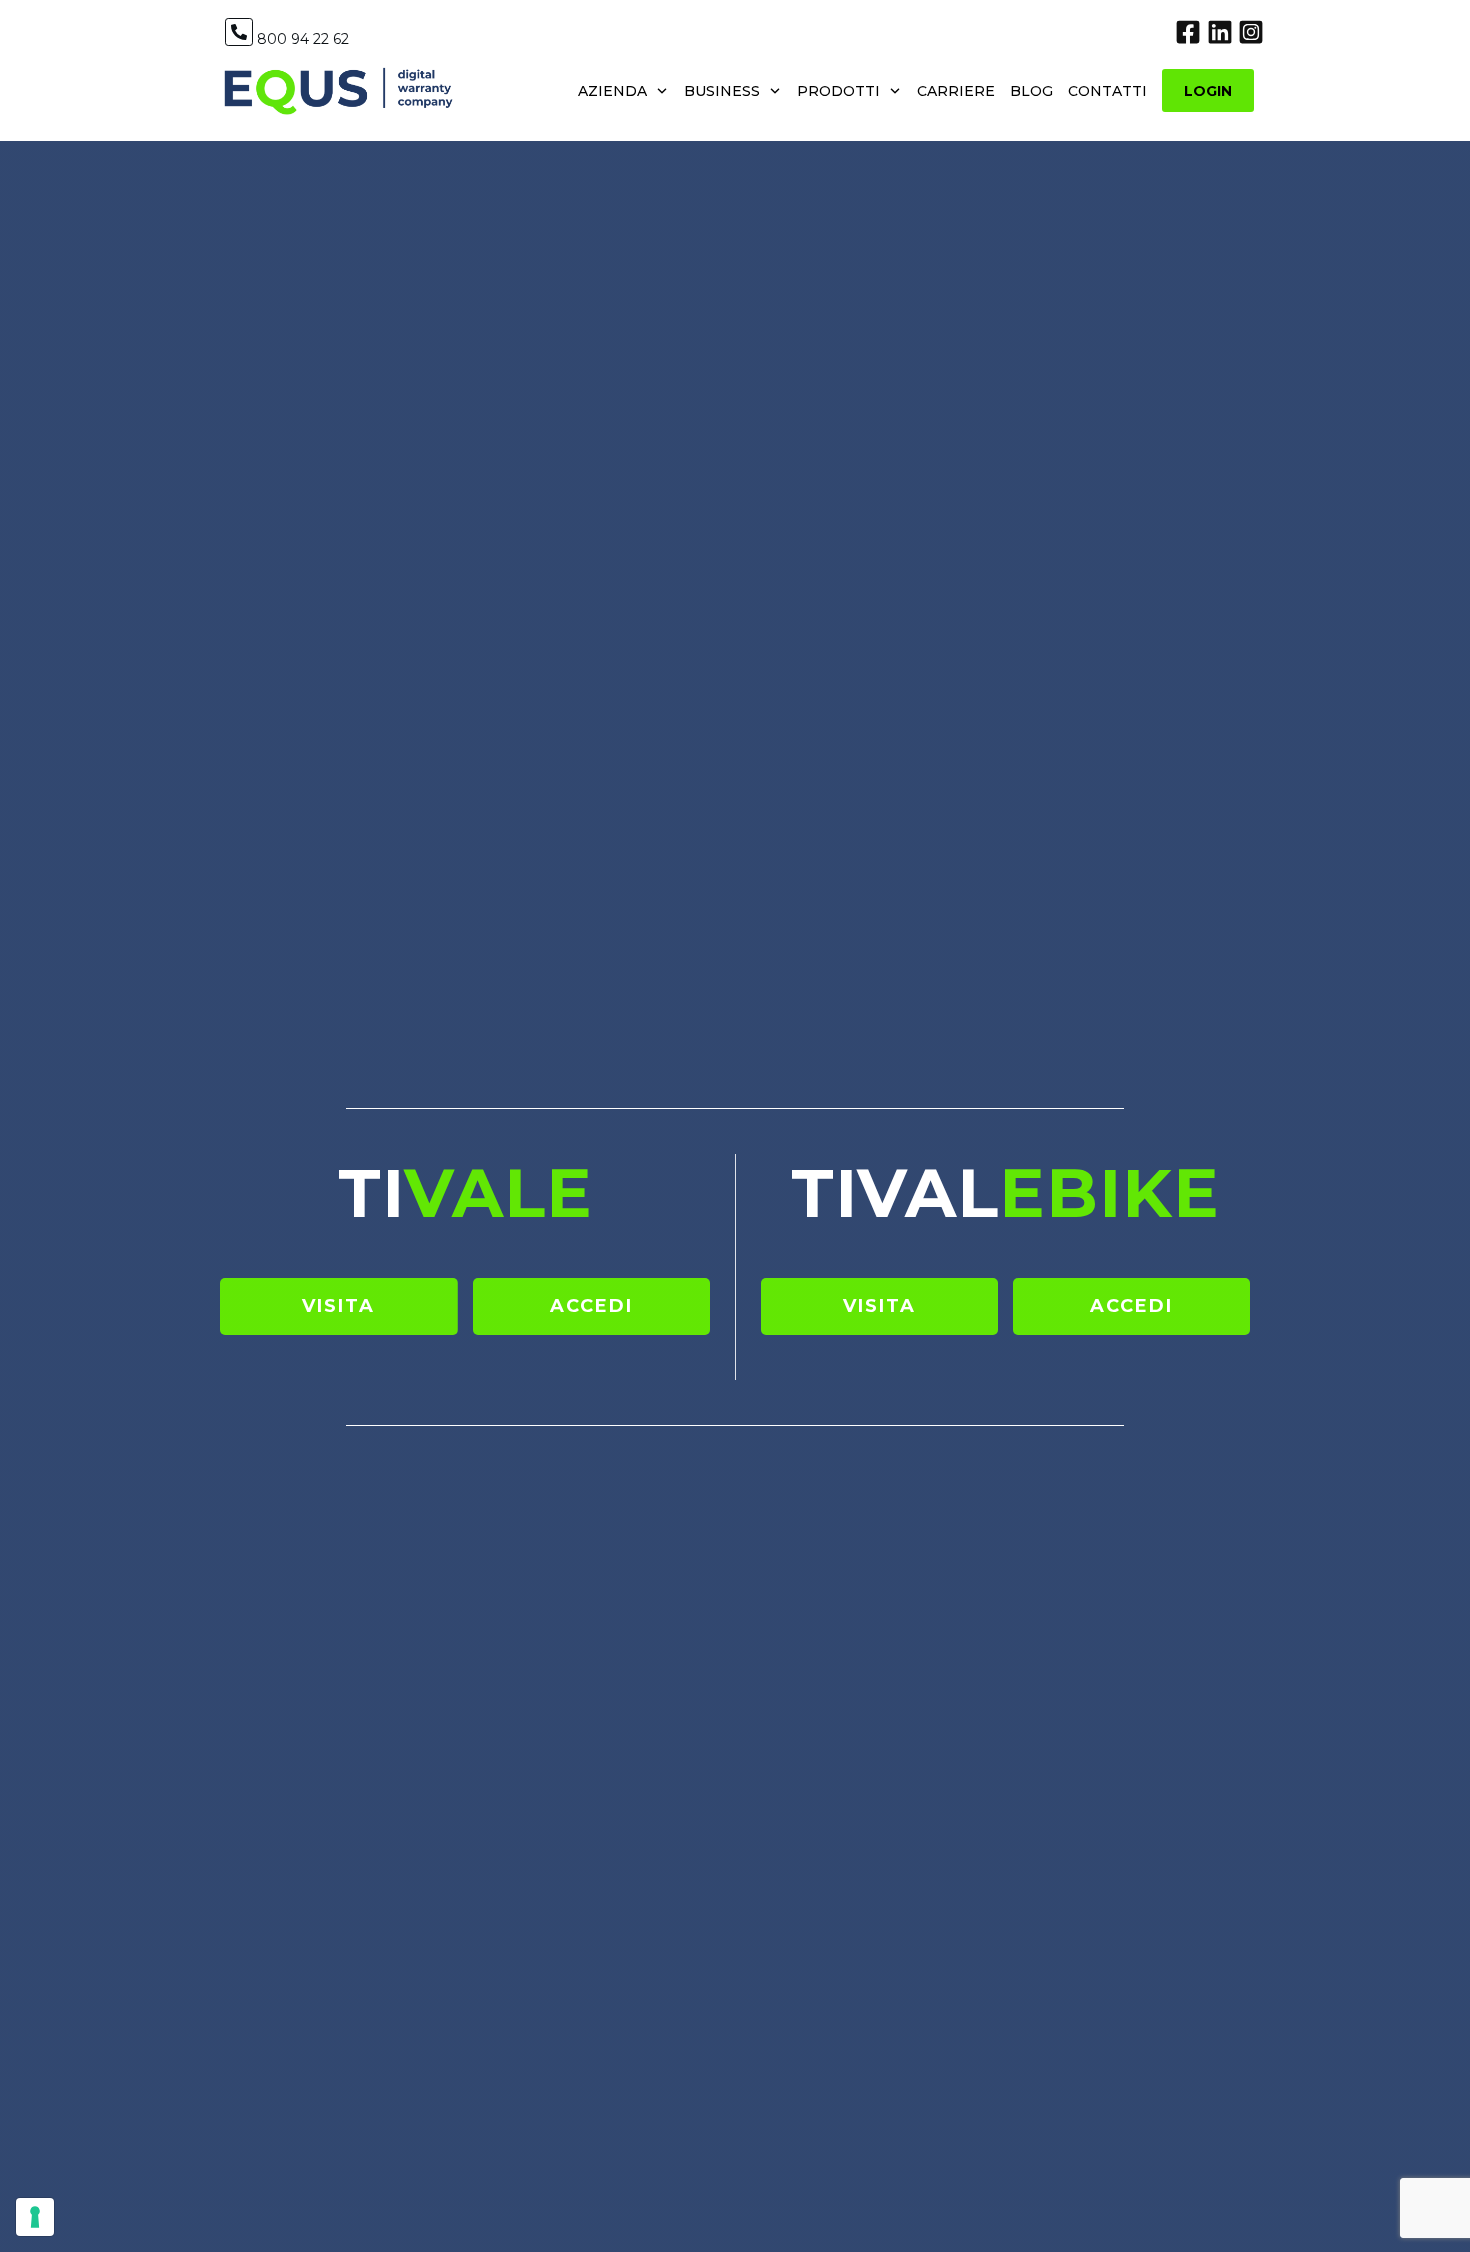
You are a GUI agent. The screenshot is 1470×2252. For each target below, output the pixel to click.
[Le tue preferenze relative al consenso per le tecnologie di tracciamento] (35, 2217)
